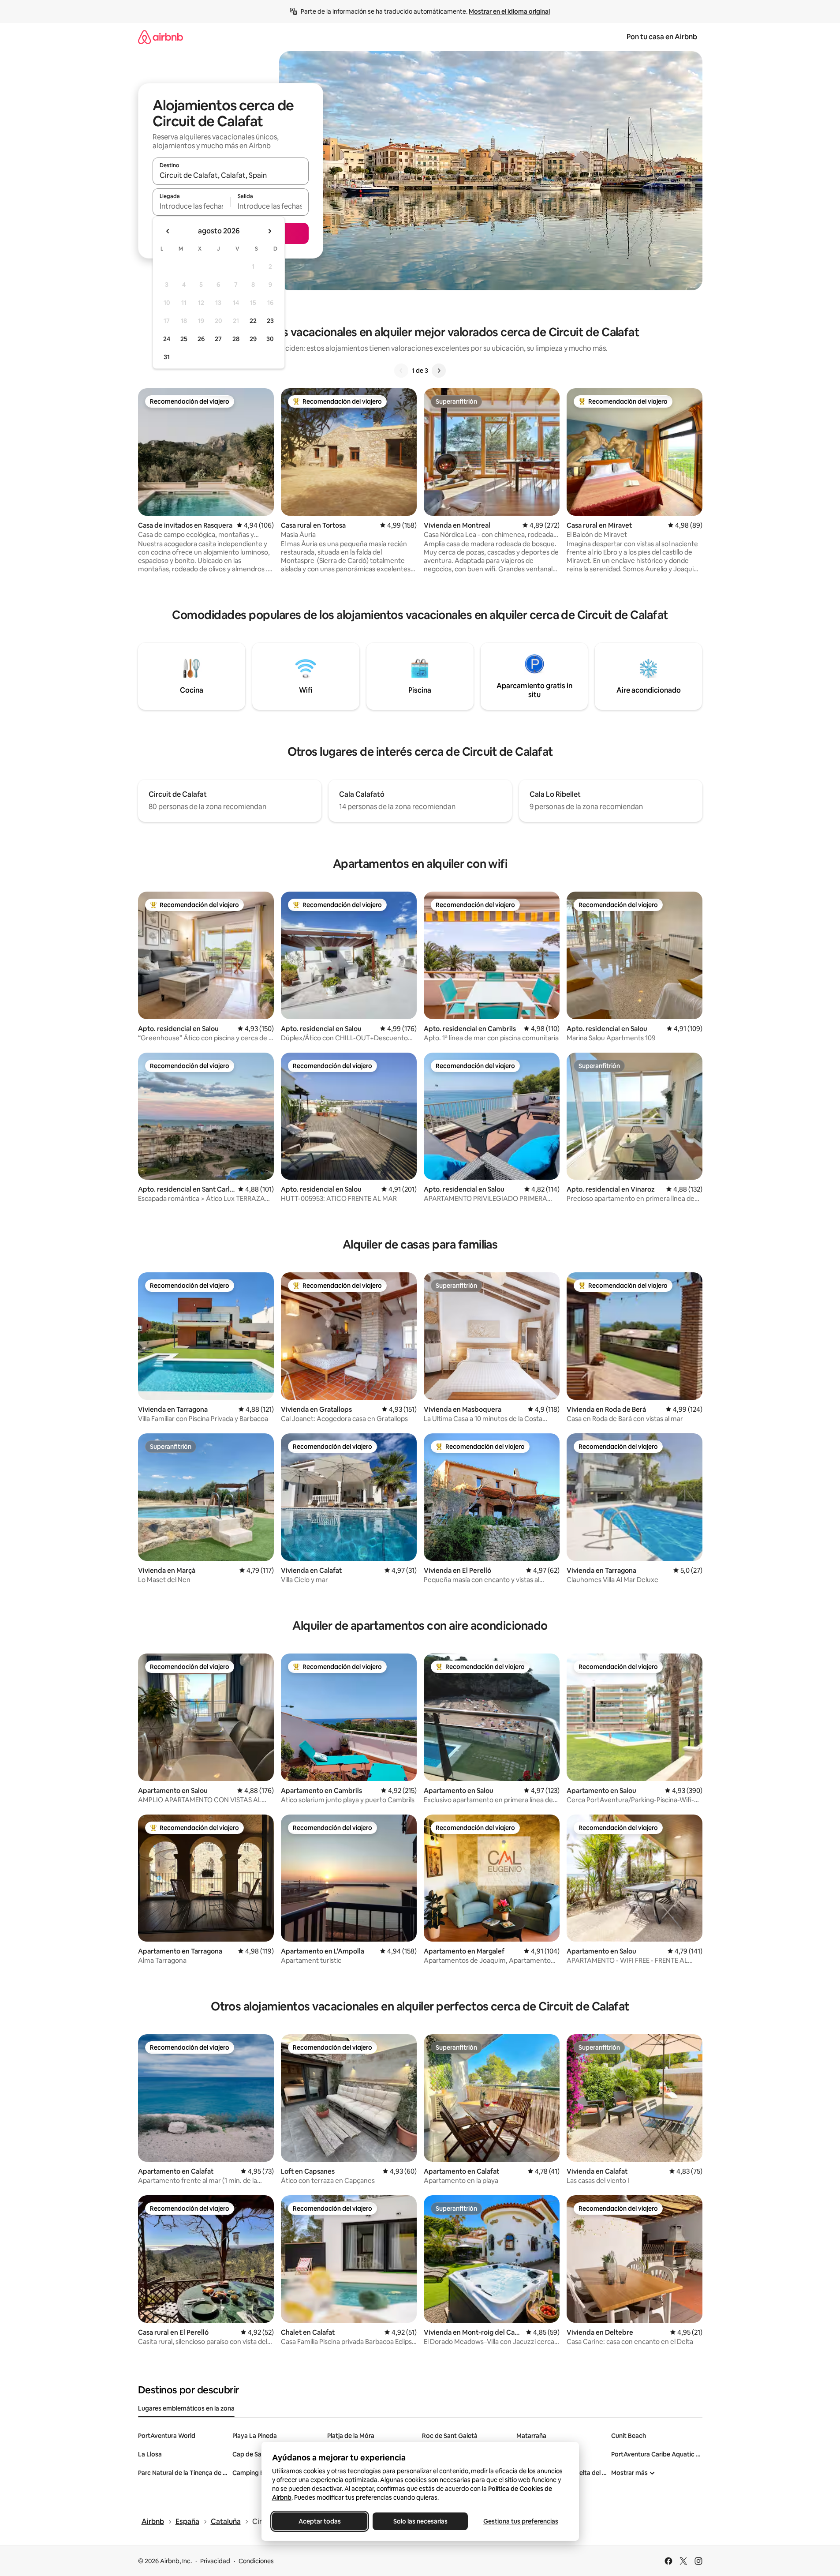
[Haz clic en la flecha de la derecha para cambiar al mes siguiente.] (269, 231)
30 (270, 339)
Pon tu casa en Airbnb (662, 37)
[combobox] (231, 175)
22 (253, 321)
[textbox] (192, 206)
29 (253, 339)
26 (201, 339)
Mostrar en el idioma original (509, 11)
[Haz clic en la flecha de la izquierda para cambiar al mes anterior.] (168, 231)
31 (167, 357)
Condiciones (256, 2561)
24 (167, 339)
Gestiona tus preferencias (521, 2521)
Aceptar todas (320, 2521)
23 (270, 321)
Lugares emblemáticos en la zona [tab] (186, 2408)
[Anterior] (401, 371)
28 (236, 339)
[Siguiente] (439, 371)
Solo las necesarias (420, 2521)
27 (218, 339)
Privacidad (215, 2561)
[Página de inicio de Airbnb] (161, 37)
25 (184, 339)
